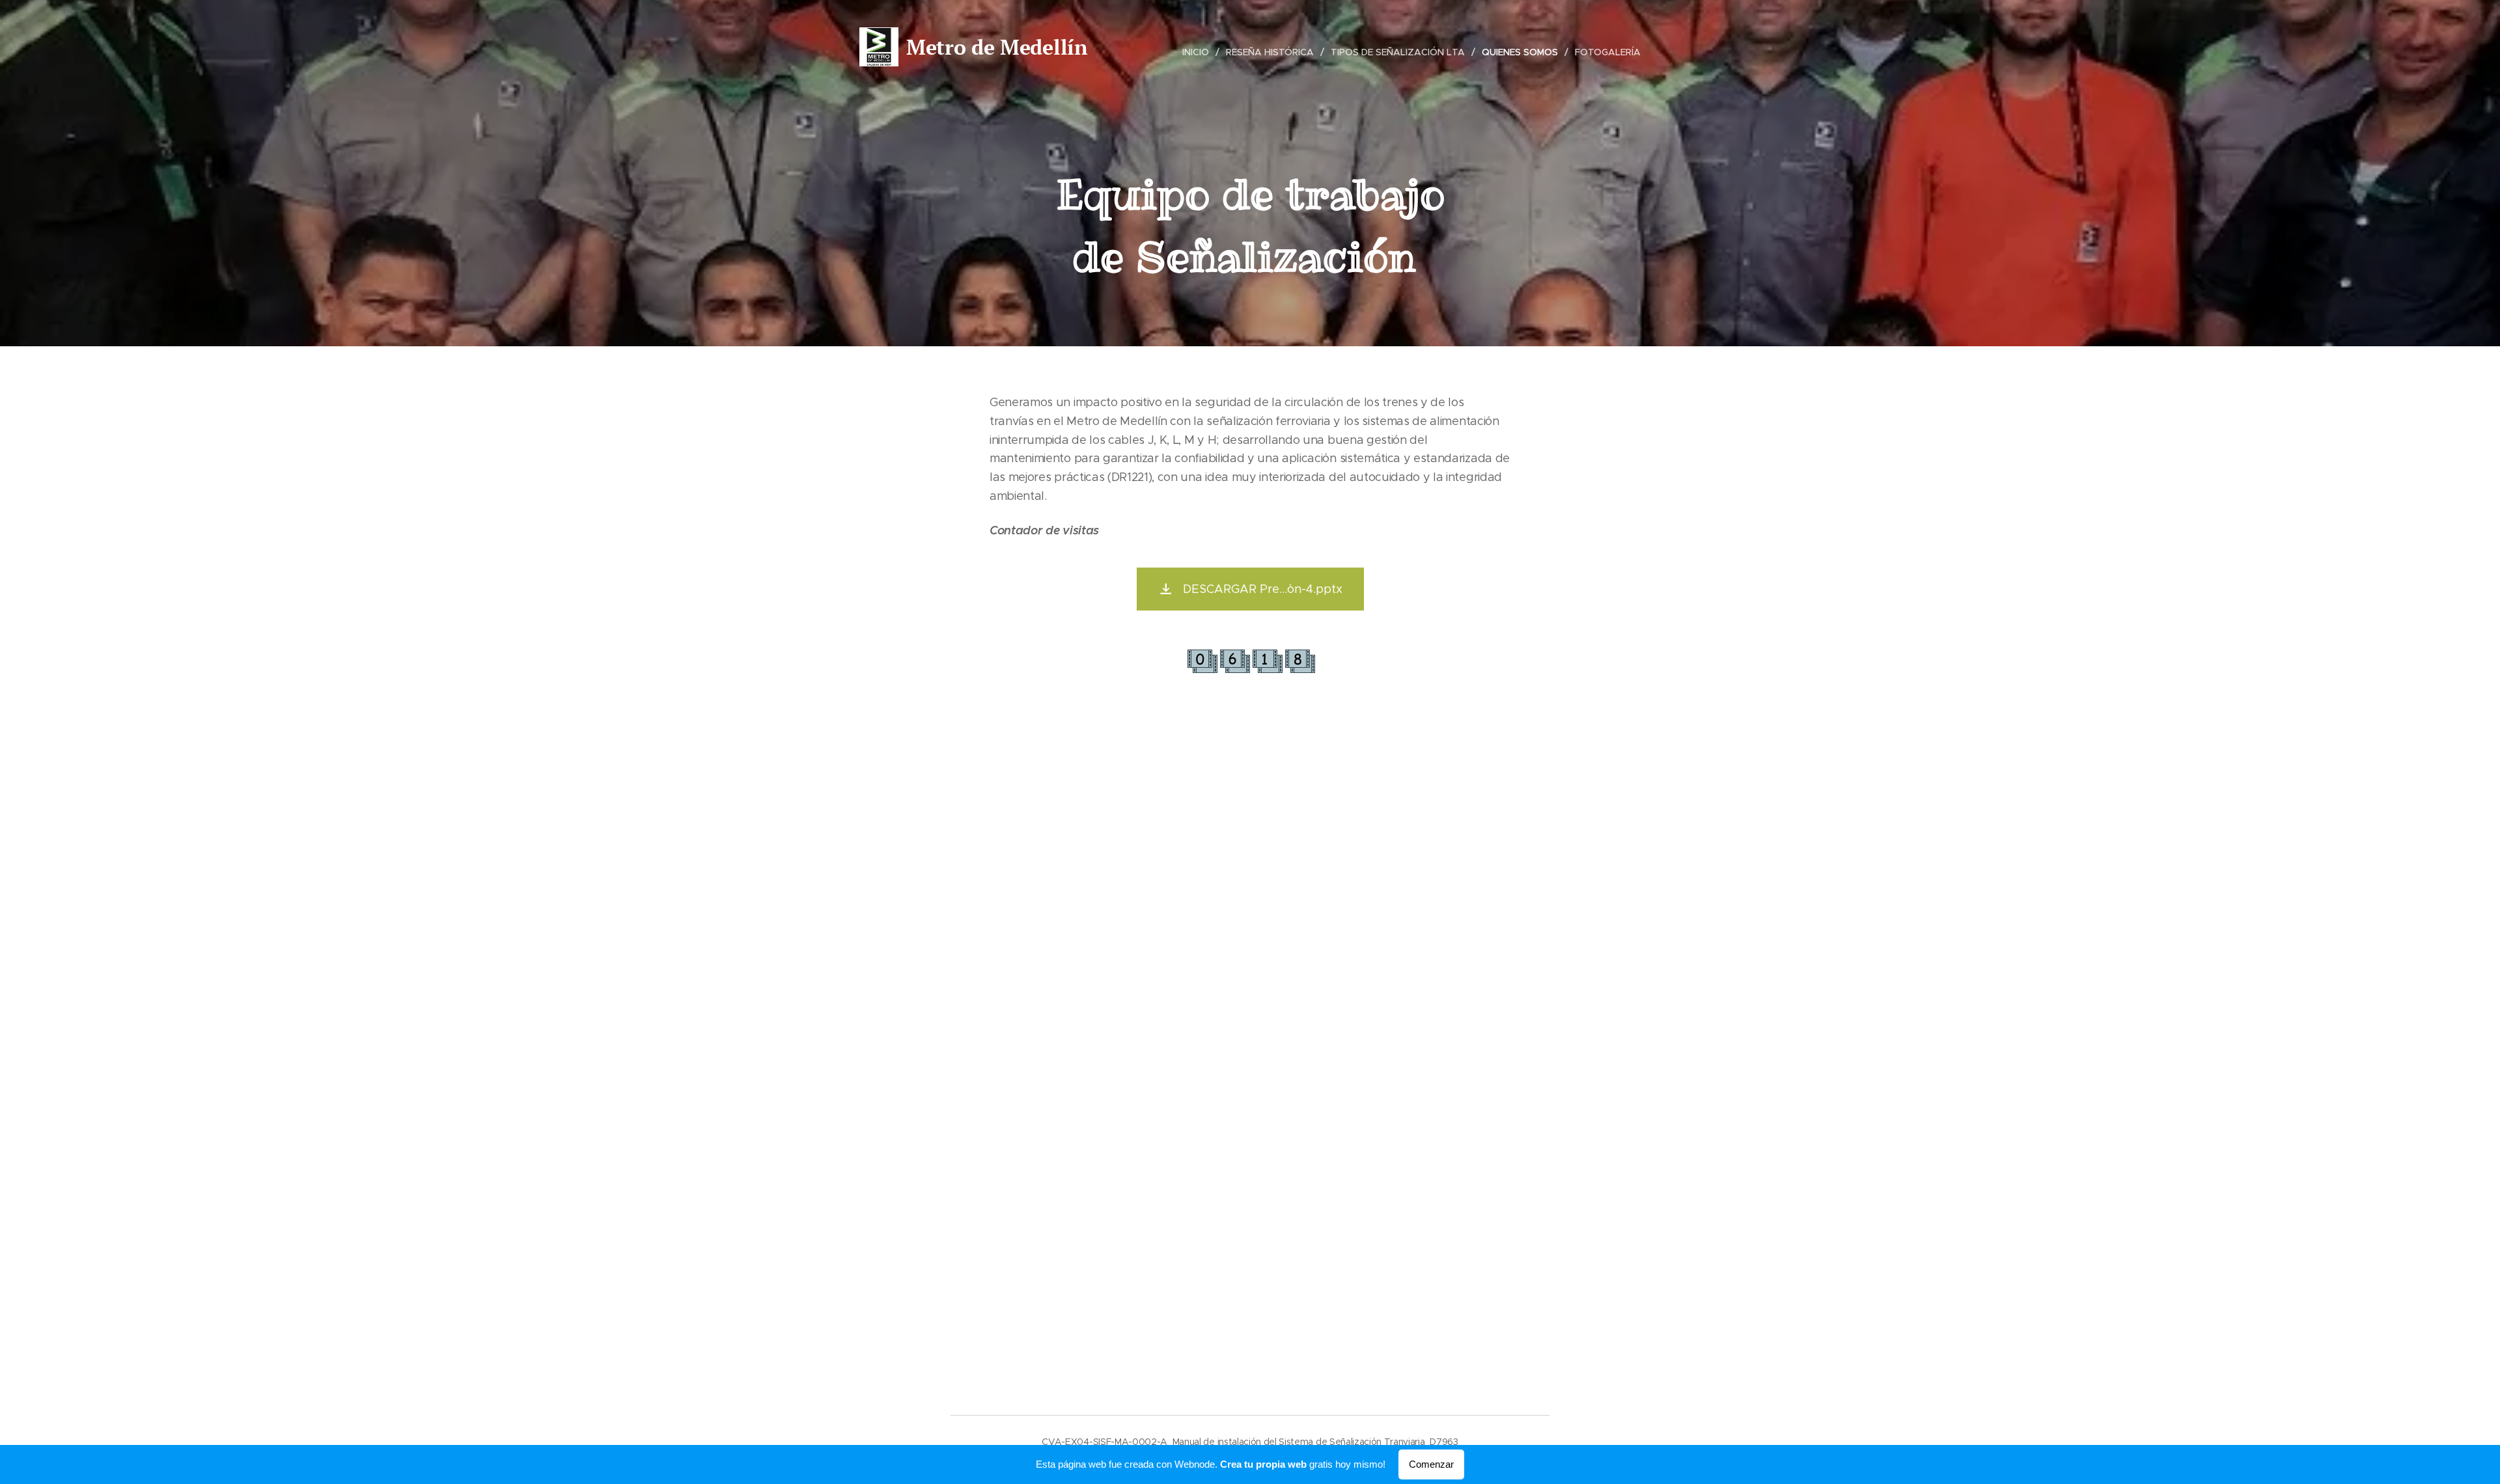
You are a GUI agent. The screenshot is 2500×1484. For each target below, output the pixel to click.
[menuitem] (1199, 52)
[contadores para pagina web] (1250, 672)
